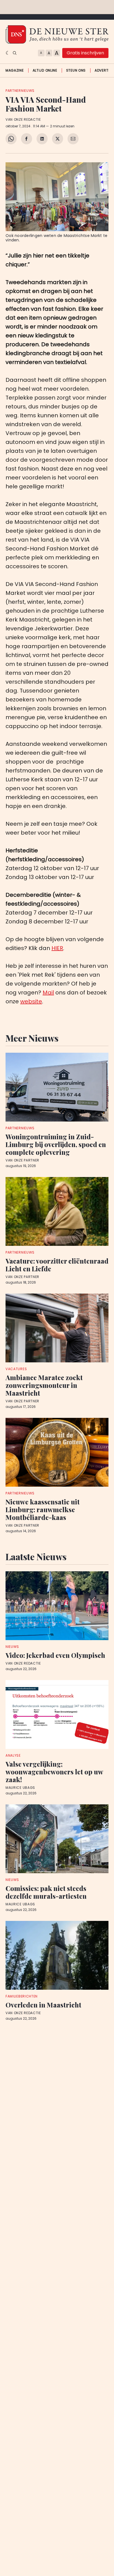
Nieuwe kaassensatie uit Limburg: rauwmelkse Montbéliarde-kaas (43, 1509)
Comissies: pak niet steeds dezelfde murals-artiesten (46, 1892)
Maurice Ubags (20, 1788)
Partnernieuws (20, 91)
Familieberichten (22, 1996)
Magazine (15, 70)
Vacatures (16, 1369)
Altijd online (45, 70)
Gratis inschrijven (85, 53)
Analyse (13, 1755)
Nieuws (12, 1647)
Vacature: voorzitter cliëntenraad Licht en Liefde (57, 1265)
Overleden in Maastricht (43, 2005)
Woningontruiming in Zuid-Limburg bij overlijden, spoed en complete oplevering (56, 1144)
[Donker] (8, 53)
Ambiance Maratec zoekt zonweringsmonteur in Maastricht (44, 1385)
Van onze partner (22, 1160)
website (31, 1001)
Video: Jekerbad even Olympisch (55, 1655)
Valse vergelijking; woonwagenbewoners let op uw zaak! (54, 1772)
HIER (57, 948)
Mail (48, 992)
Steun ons (76, 70)
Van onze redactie (23, 120)
